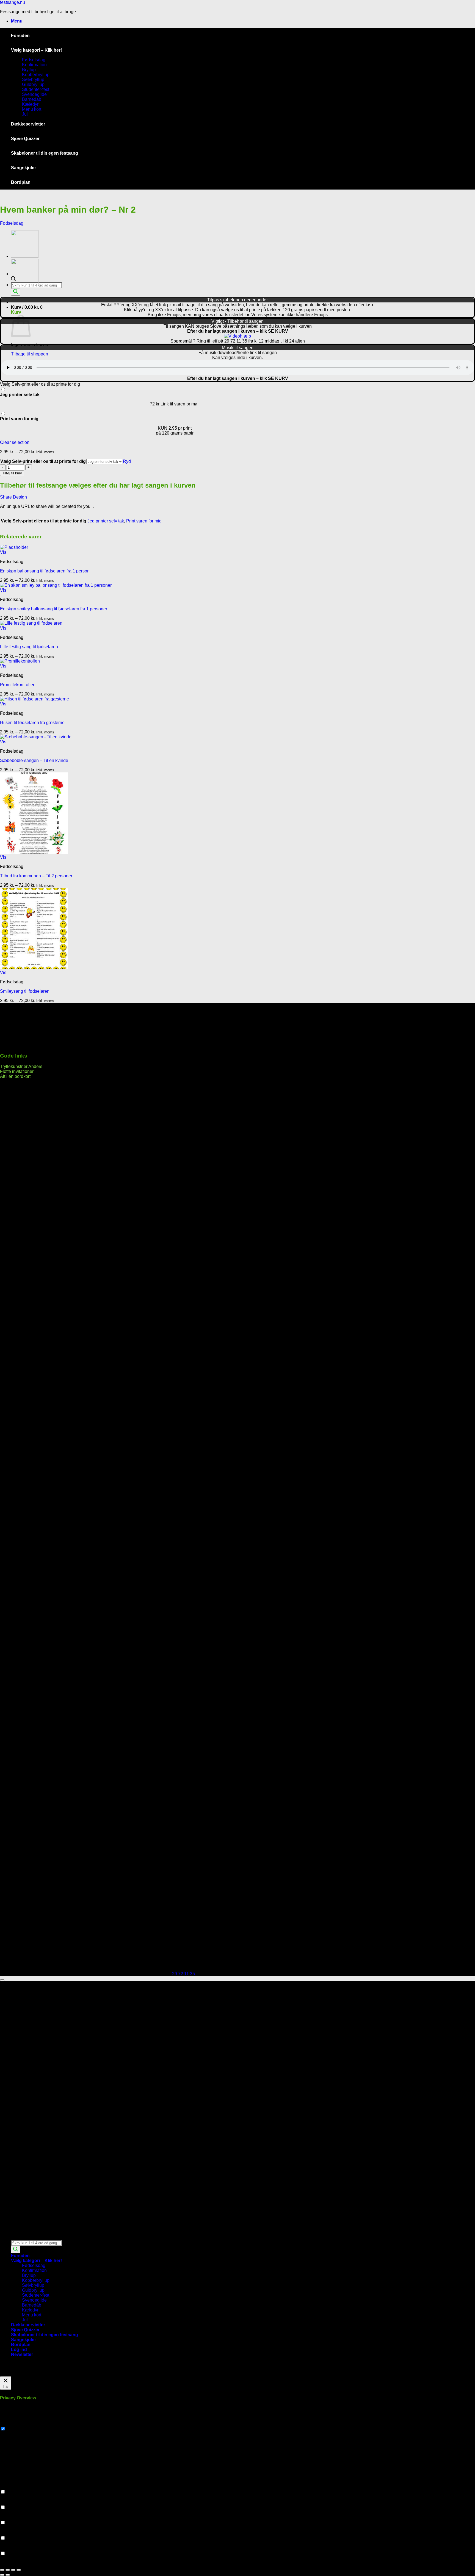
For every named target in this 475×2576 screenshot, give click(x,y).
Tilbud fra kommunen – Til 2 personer (36, 876)
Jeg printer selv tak (106, 521)
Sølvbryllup (33, 80)
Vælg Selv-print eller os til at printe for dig (43, 461)
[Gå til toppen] (2, 1980)
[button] (17, 21)
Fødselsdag (34, 60)
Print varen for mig (144, 521)
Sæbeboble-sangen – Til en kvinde (34, 760)
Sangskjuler (24, 168)
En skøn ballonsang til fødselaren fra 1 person (45, 571)
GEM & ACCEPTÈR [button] (20, 2564)
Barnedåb (32, 99)
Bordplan (21, 182)
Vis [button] (3, 552)
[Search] (16, 292)
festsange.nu (13, 2)
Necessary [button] (10, 2423)
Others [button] (6, 2548)
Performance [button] (13, 2502)
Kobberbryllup (36, 75)
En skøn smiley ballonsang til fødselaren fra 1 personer (54, 609)
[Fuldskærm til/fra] (8, 2570)
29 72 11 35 (183, 1974)
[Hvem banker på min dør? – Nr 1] (25, 285)
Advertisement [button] (14, 2533)
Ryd (127, 461)
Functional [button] (10, 2487)
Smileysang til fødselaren (25, 991)
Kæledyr (30, 104)
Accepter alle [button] (45, 2374)
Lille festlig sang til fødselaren (29, 647)
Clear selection (15, 442)
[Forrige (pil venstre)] (2, 2575)
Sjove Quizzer (25, 139)
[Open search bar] (13, 2237)
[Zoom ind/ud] (2, 2570)
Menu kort (32, 109)
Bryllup (29, 70)
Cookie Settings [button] (16, 2374)
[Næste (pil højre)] (8, 2575)
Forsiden (20, 36)
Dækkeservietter (28, 124)
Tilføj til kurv (12, 473)
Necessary (17, 2429)
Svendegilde (34, 94)
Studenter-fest (36, 89)
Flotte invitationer (17, 1071)
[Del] (13, 2570)
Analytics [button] (9, 2517)
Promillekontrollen (18, 685)
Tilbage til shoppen (30, 354)
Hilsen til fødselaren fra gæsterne (32, 723)
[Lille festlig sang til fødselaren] (25, 256)
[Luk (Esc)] (19, 2570)
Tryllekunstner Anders (21, 1066)
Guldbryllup (33, 84)
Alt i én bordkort (15, 1076)
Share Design (13, 497)
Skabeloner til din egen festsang (45, 153)
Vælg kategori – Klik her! (36, 50)
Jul (25, 114)
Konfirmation (34, 65)
